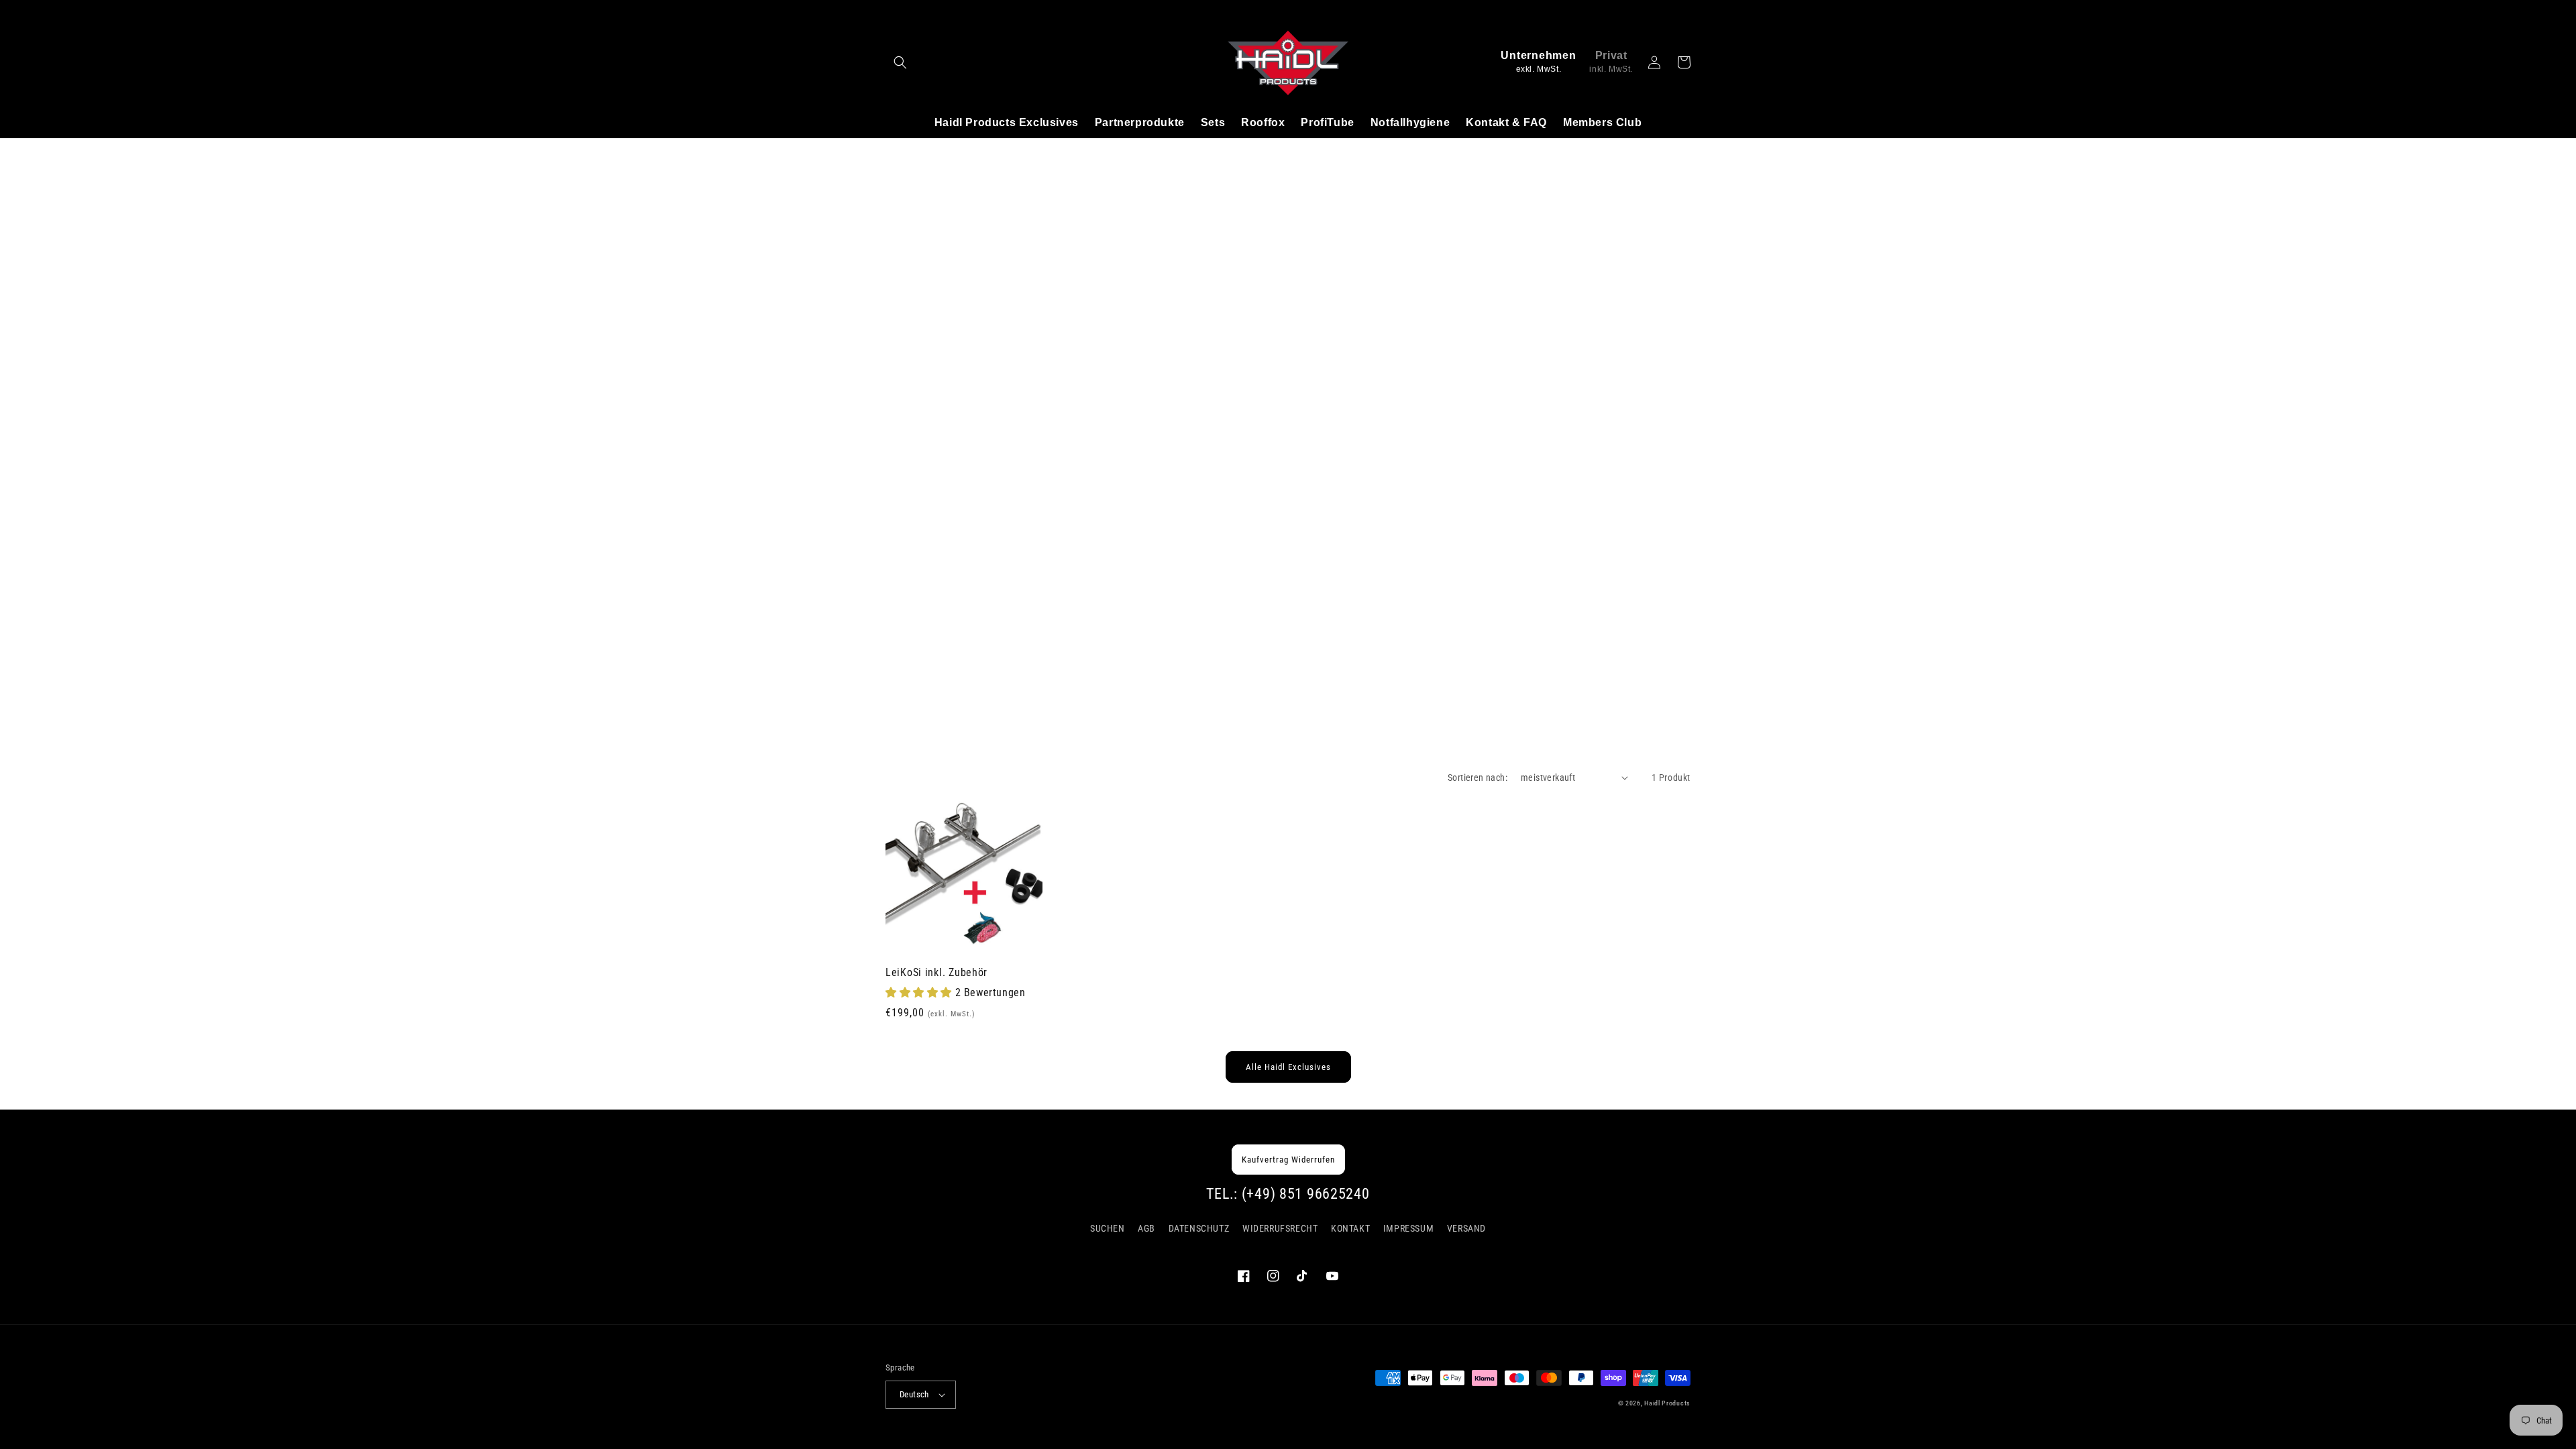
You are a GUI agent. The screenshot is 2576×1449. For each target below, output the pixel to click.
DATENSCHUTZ (1199, 1228)
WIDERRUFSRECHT (1280, 1228)
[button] (900, 62)
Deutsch (914, 1394)
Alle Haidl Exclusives (1288, 1067)
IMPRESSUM (1408, 1228)
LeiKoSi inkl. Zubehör (936, 973)
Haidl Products (1667, 1403)
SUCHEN (1108, 1228)
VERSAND (1466, 1228)
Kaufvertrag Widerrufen (1288, 1160)
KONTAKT (1350, 1228)
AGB (1146, 1228)
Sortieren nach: (1478, 777)
